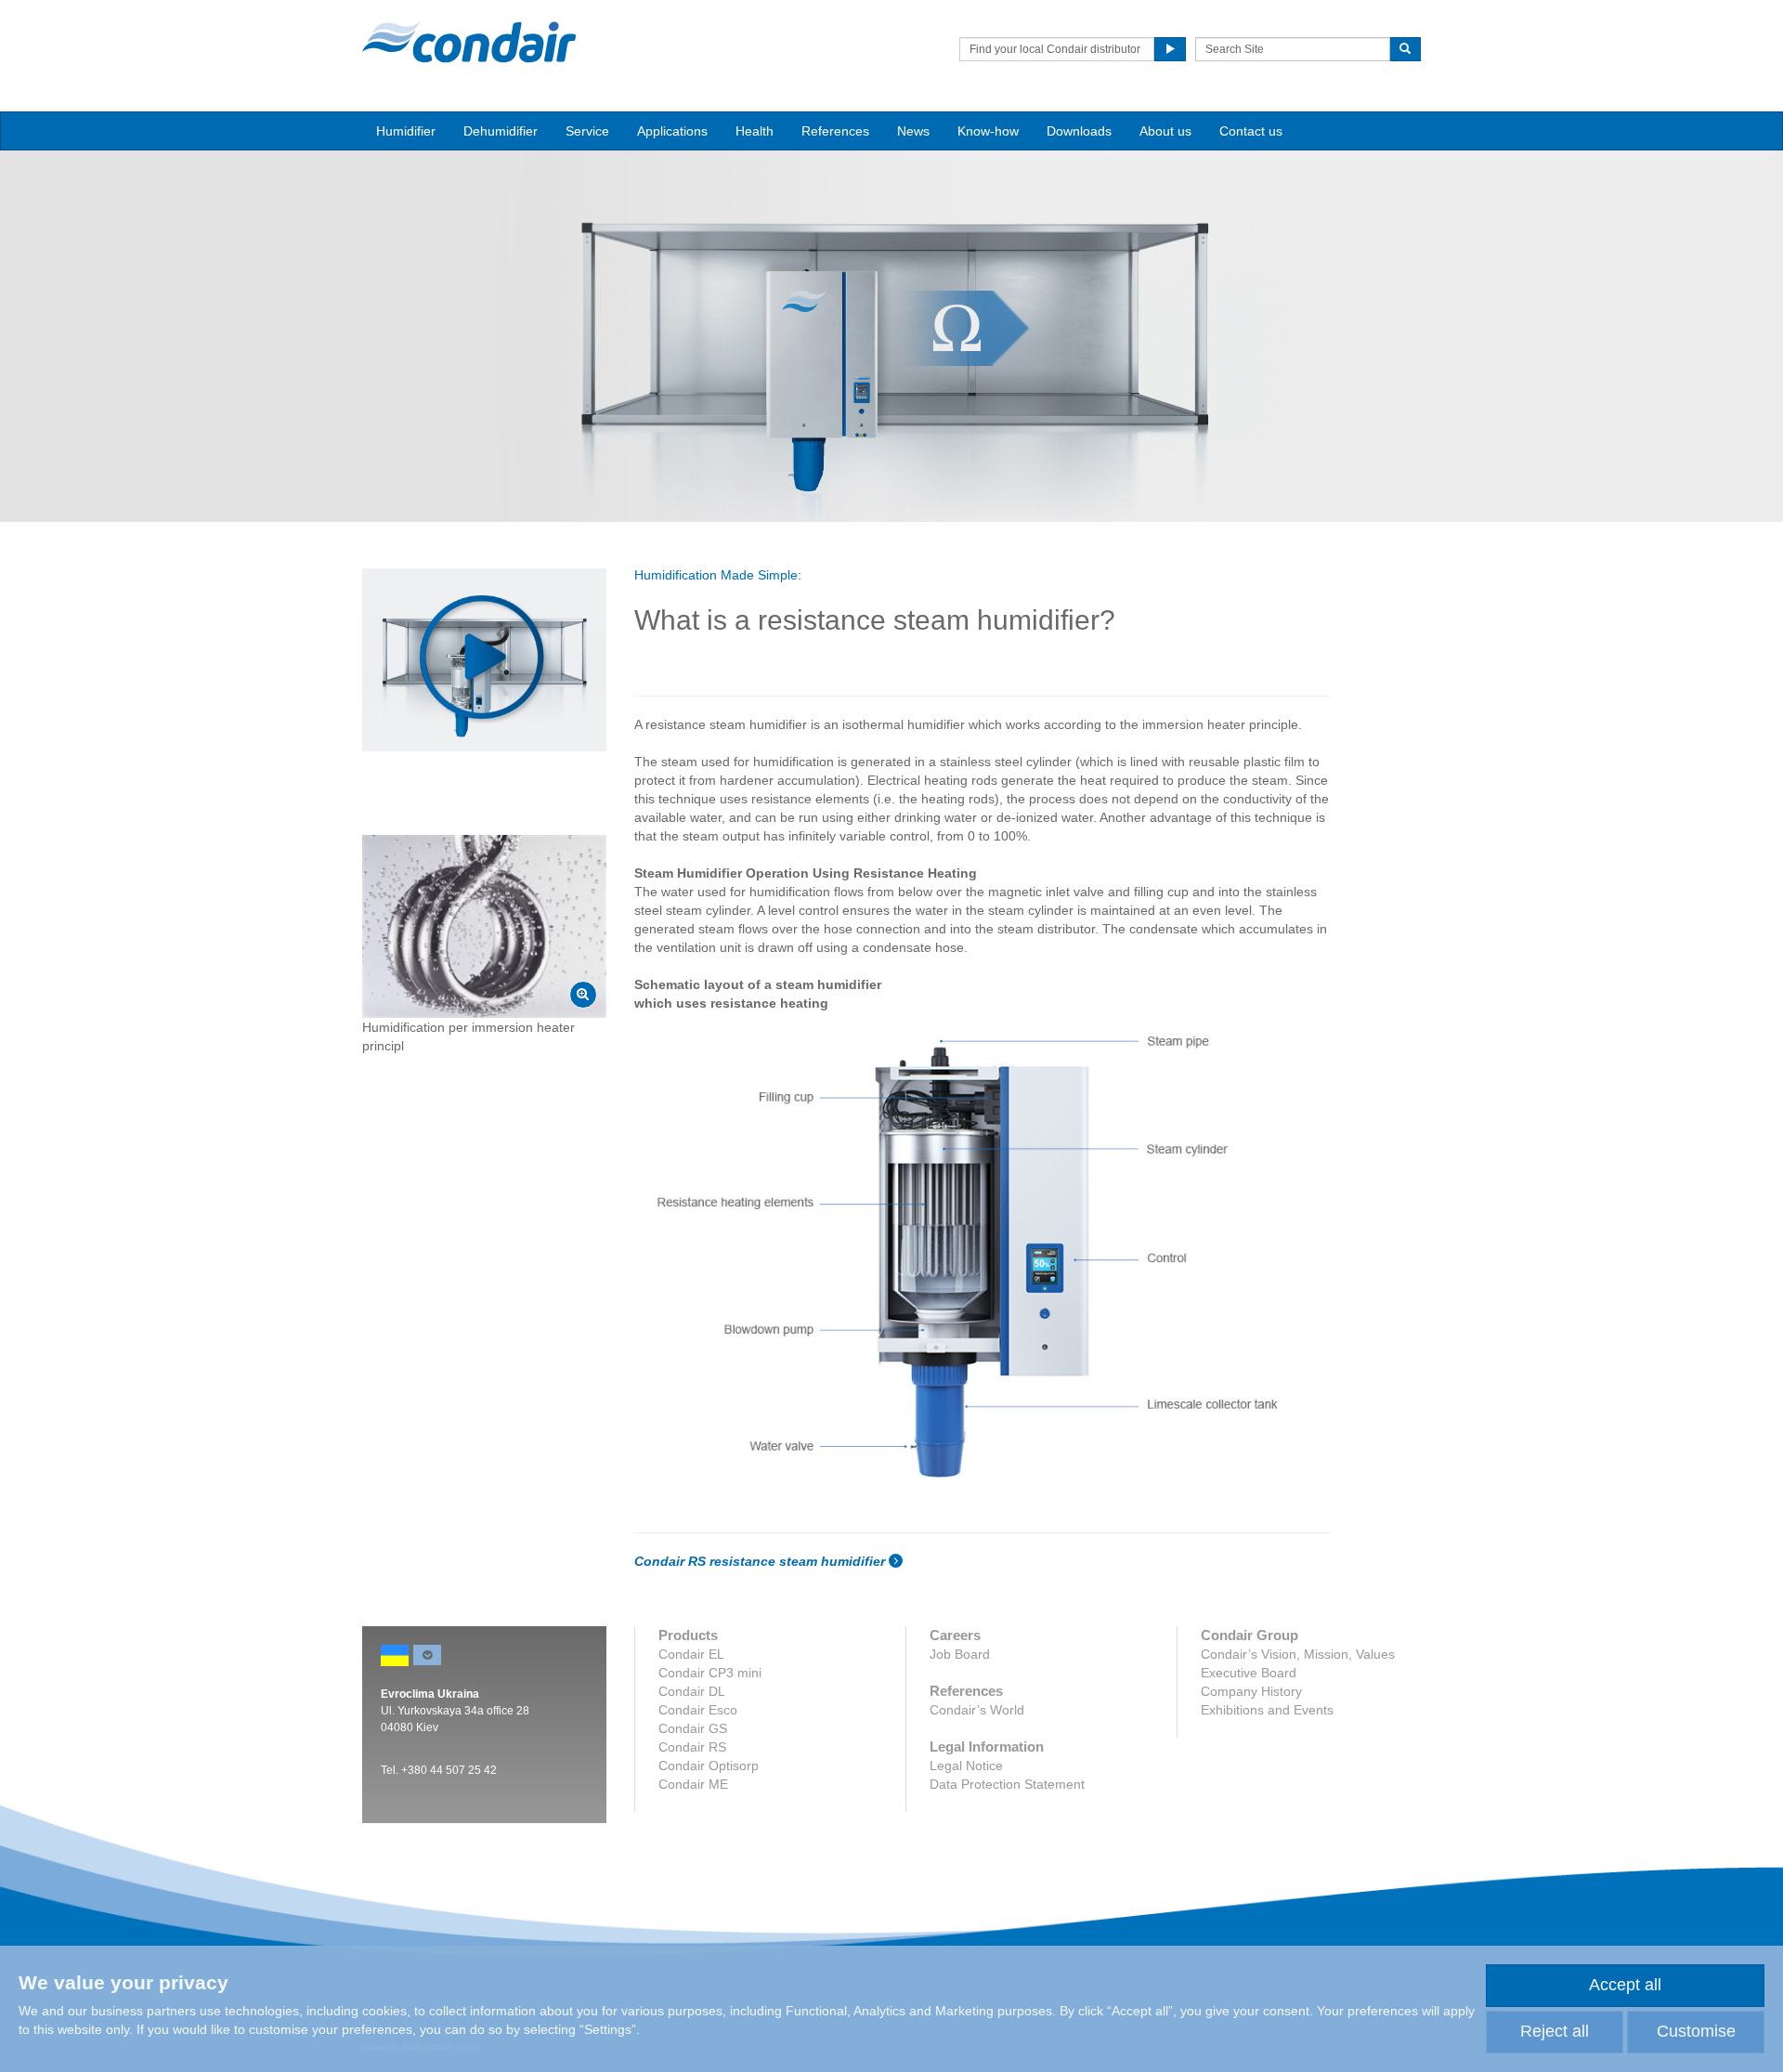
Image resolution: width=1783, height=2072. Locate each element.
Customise (1696, 2031)
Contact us (1251, 131)
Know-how (988, 131)
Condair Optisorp (709, 1766)
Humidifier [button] (406, 131)
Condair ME (693, 1784)
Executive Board (1249, 1673)
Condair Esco (698, 1710)
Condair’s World (977, 1710)
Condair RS (692, 1747)
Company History (1251, 1691)
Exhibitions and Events (1267, 1710)
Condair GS (693, 1728)
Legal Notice (966, 1766)
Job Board (960, 1654)
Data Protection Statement (1007, 1784)
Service (587, 131)
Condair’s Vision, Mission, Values (1298, 1654)
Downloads (1079, 131)
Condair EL (691, 1654)
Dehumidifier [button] (501, 131)
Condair (469, 42)
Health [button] (755, 131)
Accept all (1625, 1985)
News (913, 131)
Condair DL (692, 1691)
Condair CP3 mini (710, 1673)
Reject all (1555, 2031)
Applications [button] (672, 131)
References (835, 131)
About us (1165, 131)
